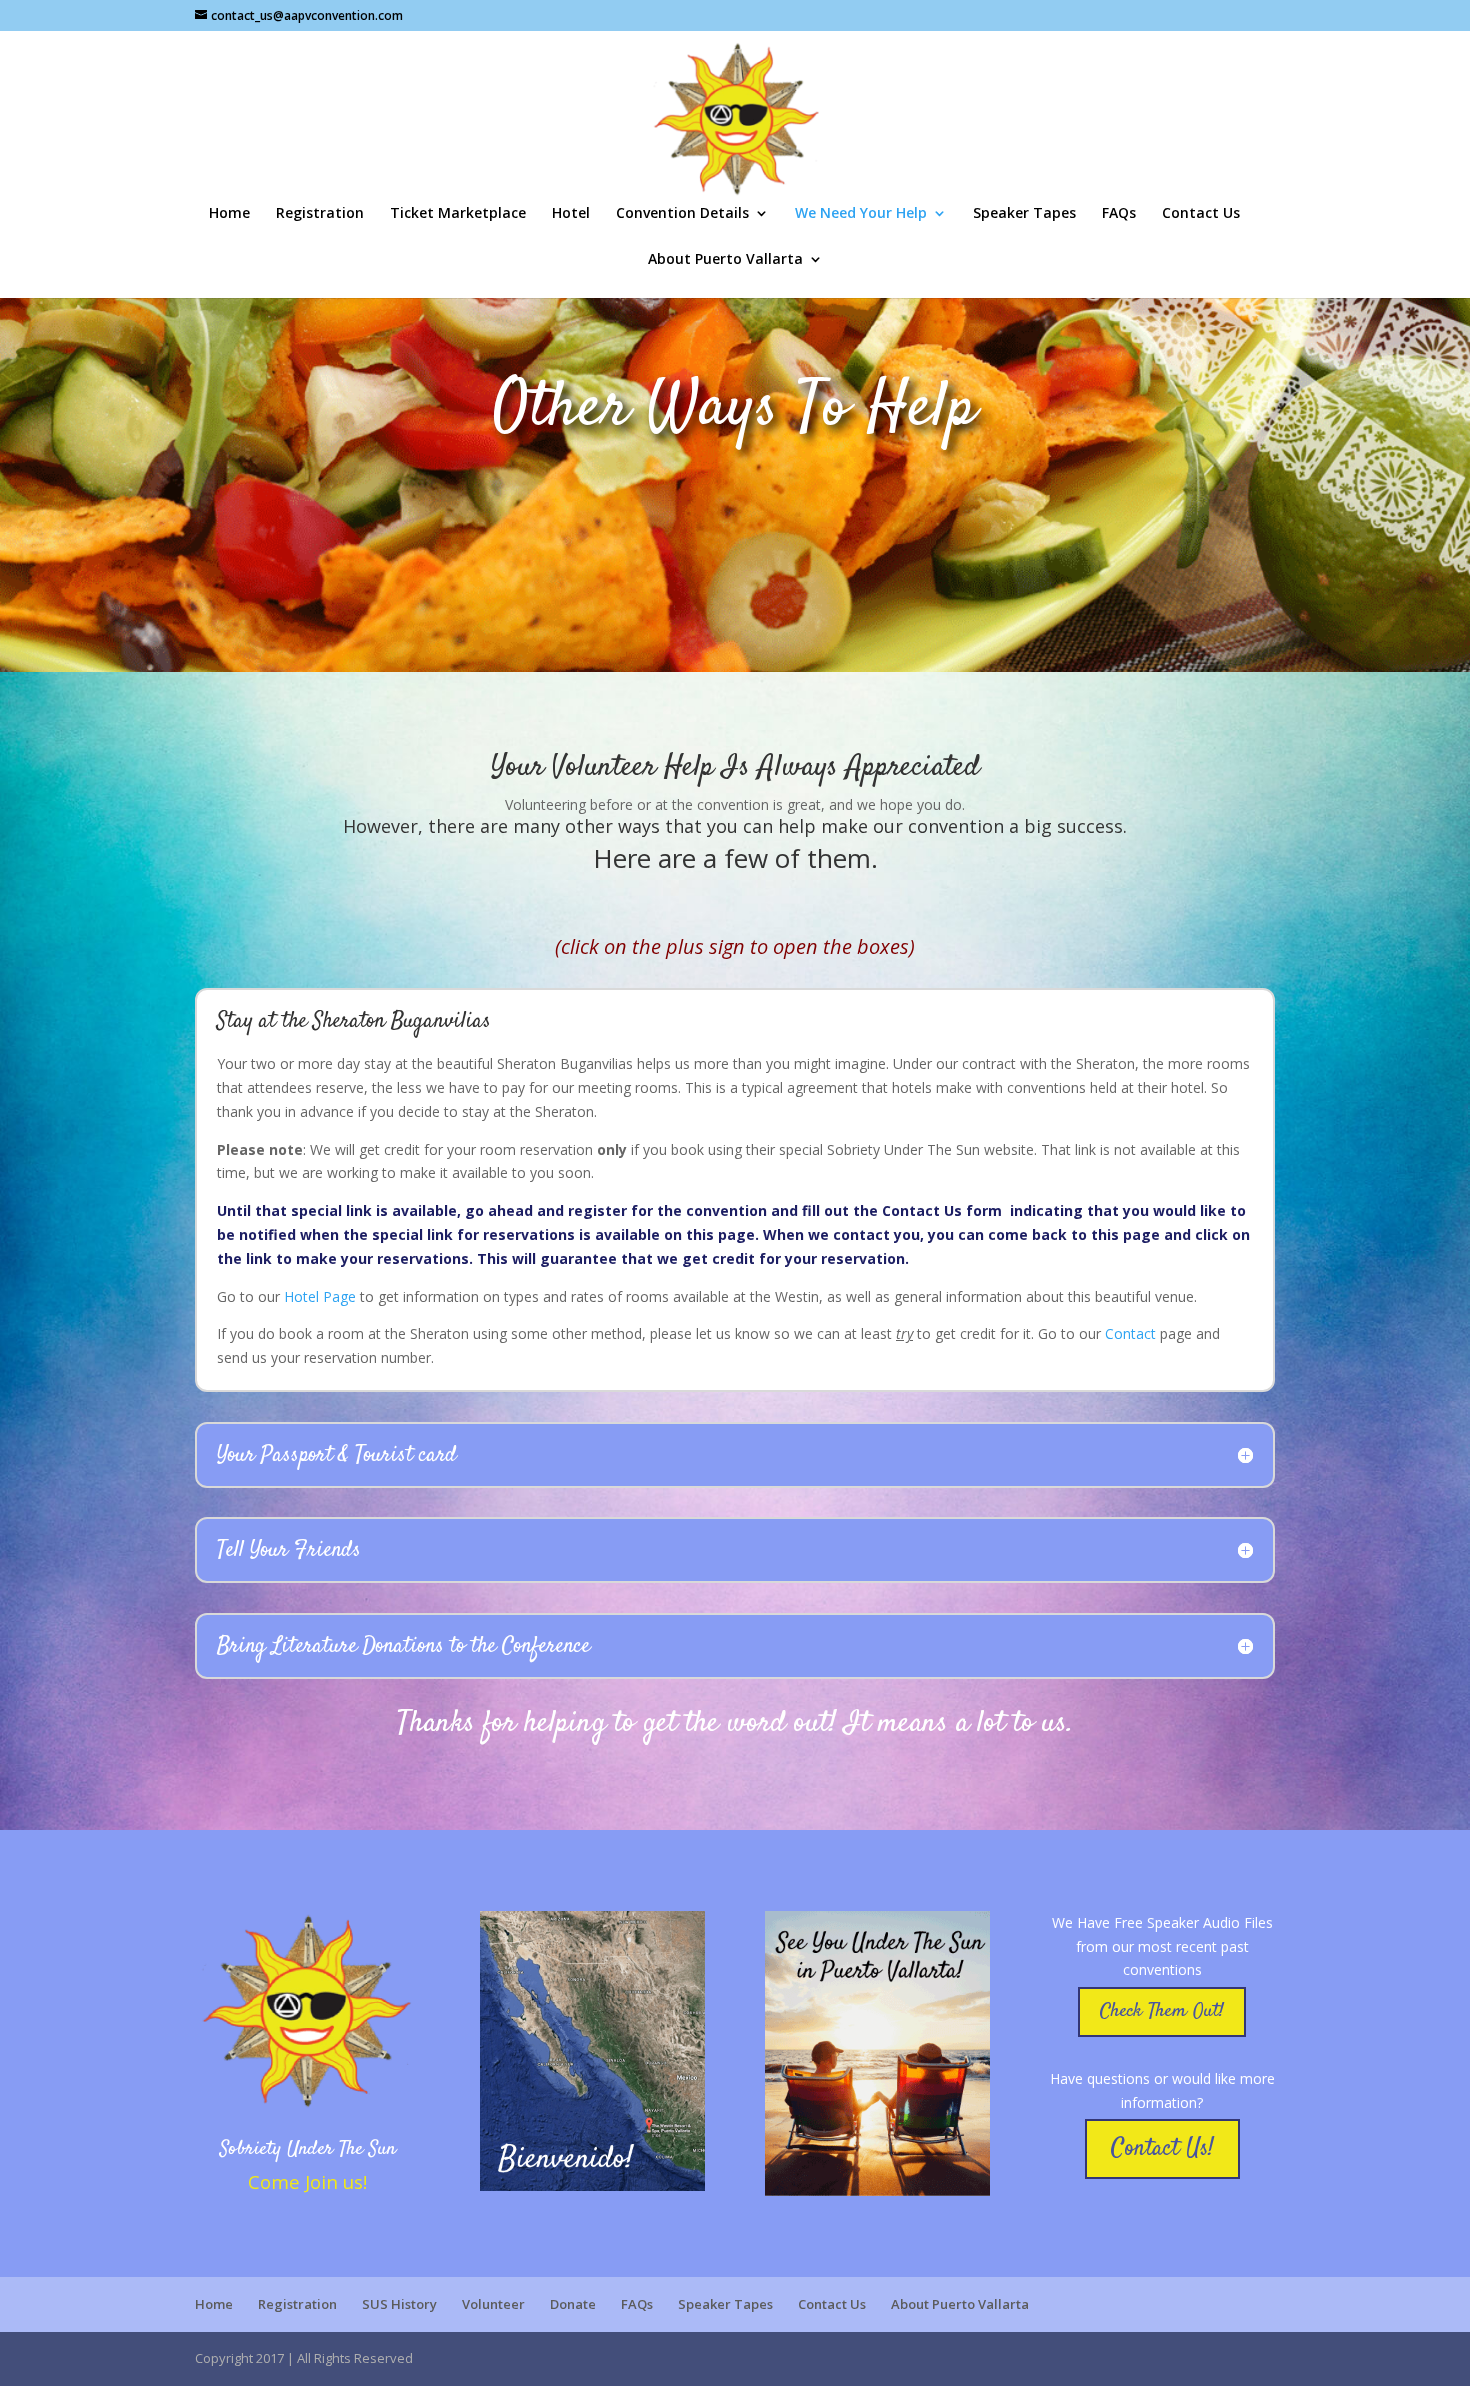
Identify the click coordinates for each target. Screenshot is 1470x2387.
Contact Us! (1162, 2149)
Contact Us (1201, 214)
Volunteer (493, 2304)
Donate (573, 2304)
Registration (320, 214)
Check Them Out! (1162, 2011)
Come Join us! (307, 2181)
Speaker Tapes (1024, 214)
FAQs (1119, 214)
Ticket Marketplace (458, 214)
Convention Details (682, 214)
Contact (1130, 1333)
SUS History (399, 2304)
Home (229, 214)
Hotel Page (320, 1296)
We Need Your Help (861, 214)
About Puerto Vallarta (725, 260)
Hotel (571, 214)
